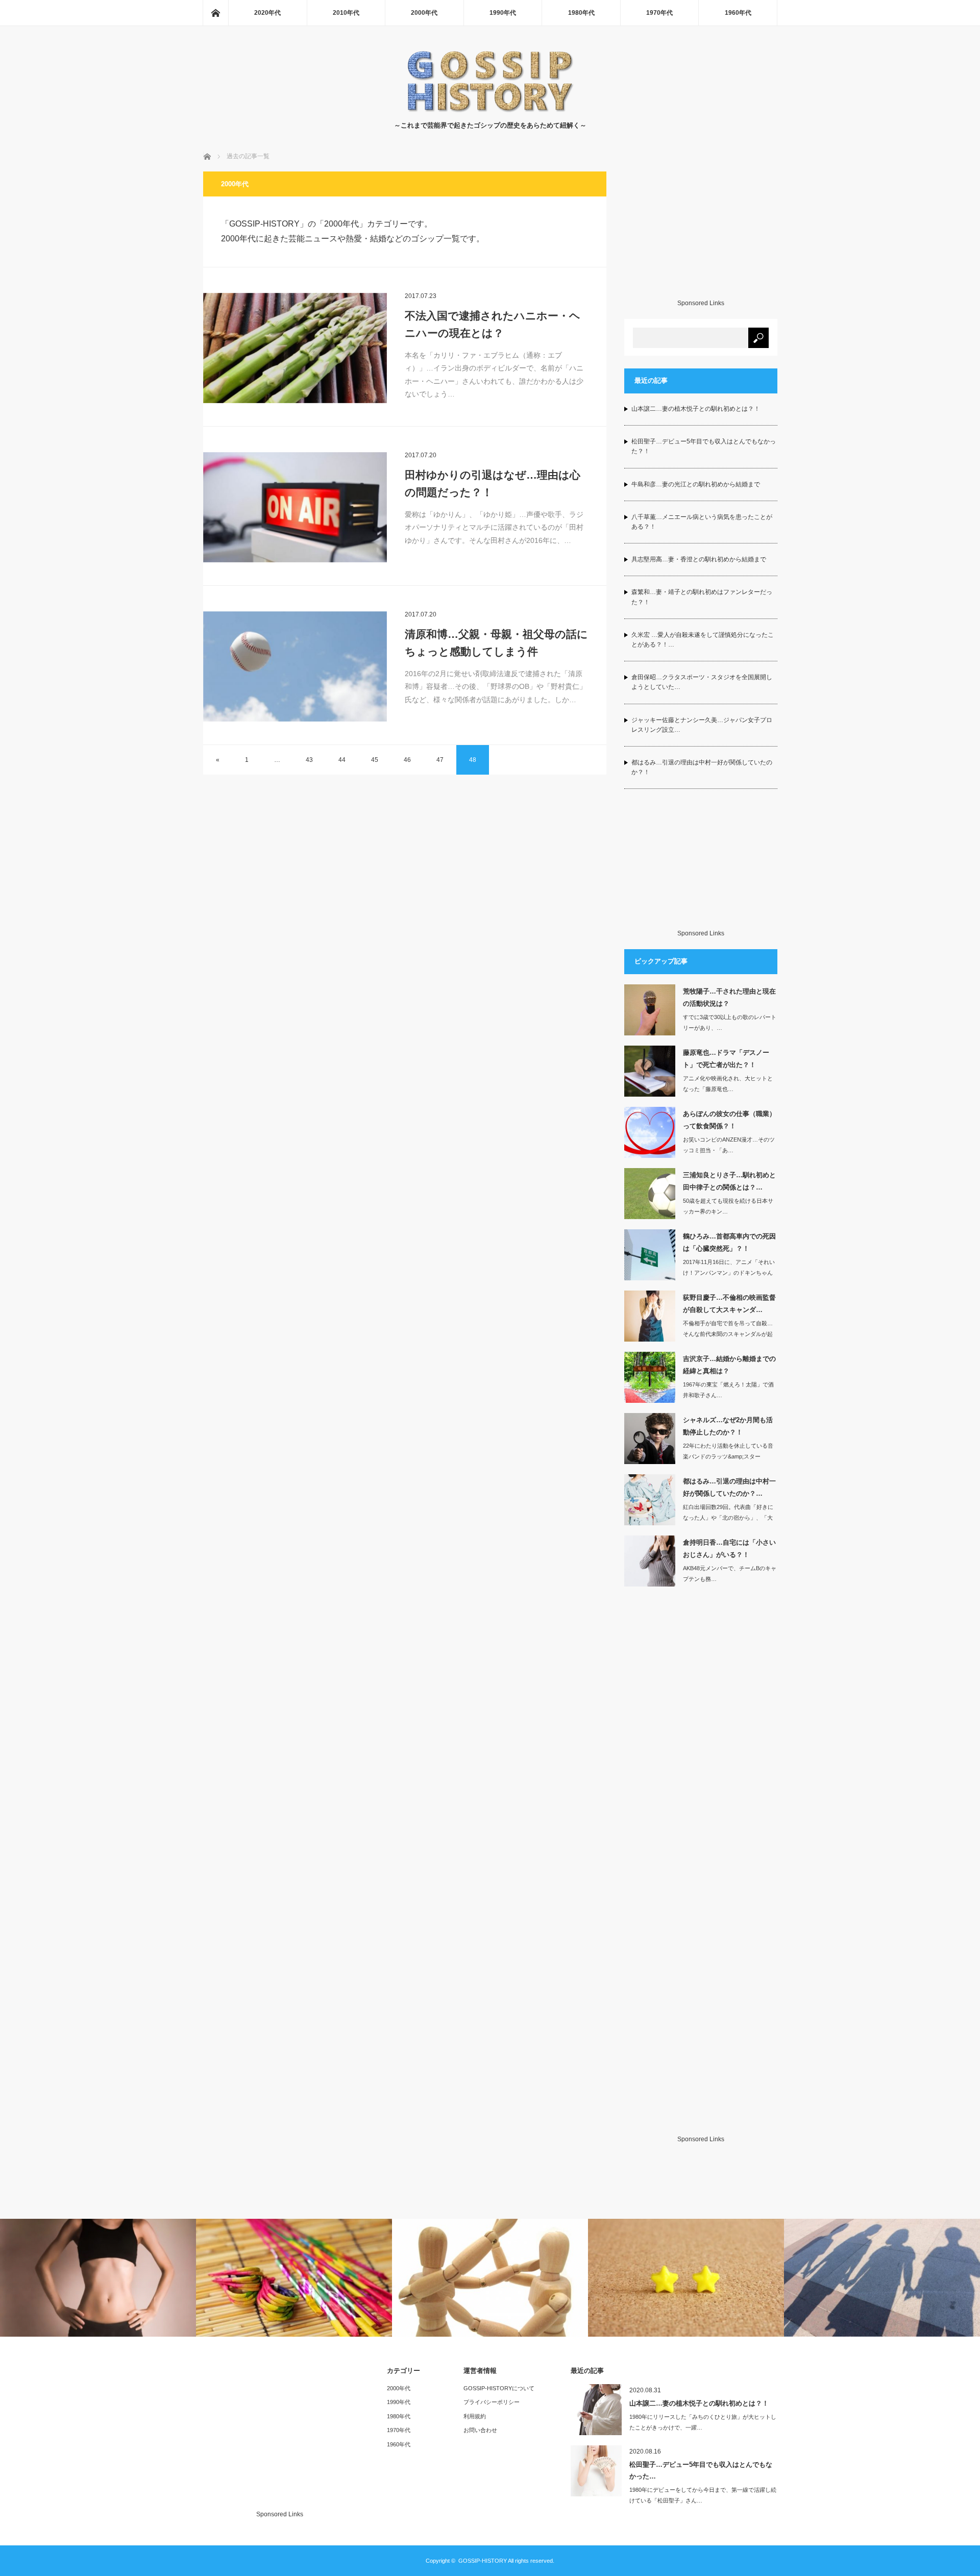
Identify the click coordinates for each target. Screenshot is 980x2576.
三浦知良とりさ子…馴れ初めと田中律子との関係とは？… (729, 1181)
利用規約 (475, 2416)
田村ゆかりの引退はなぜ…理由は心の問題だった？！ (493, 484)
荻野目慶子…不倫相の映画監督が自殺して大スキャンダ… (729, 1303)
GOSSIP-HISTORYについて (499, 2388)
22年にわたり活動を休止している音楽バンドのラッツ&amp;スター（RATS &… (728, 1456)
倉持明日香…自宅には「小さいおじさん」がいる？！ (729, 1548)
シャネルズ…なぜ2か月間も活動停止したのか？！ (728, 1426)
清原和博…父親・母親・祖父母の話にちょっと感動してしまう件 (496, 643)
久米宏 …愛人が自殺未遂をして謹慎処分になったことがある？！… (703, 640)
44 (342, 760)
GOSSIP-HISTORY (483, 2561)
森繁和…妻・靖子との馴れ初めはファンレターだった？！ (702, 597)
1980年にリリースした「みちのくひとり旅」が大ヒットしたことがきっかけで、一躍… (703, 2422)
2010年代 (346, 13)
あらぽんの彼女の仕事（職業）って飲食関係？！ (729, 1120)
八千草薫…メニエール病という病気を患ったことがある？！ (702, 522)
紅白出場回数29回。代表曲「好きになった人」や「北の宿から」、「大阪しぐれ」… (728, 1518)
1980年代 (581, 13)
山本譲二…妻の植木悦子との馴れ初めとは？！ (696, 409)
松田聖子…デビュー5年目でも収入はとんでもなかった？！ (704, 446)
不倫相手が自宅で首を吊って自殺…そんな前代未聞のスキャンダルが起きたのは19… (728, 1334)
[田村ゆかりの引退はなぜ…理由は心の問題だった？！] (295, 507)
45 (375, 760)
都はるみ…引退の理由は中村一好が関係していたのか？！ (702, 767)
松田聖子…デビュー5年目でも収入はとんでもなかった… (701, 2470)
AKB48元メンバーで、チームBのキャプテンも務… (730, 1574)
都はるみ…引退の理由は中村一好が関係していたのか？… (729, 1487)
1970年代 (659, 13)
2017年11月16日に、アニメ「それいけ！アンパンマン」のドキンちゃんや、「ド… (729, 1273)
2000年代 (424, 13)
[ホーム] (215, 13)
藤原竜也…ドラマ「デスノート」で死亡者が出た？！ (726, 1058)
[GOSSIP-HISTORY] (490, 110)
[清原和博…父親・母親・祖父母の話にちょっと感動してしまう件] (295, 666)
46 (407, 760)
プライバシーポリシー (492, 2402)
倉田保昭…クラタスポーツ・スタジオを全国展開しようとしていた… (702, 682)
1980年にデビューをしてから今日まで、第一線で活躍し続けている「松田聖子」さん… (703, 2495)
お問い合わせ (480, 2430)
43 (309, 760)
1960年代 (738, 13)
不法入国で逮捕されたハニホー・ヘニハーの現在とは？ (493, 324)
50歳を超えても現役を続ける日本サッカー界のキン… (728, 1206)
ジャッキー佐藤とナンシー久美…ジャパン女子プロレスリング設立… (702, 725)
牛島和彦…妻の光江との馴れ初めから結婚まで (696, 484)
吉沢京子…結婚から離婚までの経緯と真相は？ (729, 1365)
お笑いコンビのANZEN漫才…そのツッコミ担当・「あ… (729, 1145)
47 (440, 760)
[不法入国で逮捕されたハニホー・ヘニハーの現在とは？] (295, 348)
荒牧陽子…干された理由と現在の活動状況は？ (729, 997)
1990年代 (503, 13)
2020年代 (267, 13)
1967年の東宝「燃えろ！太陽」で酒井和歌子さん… (728, 1390)
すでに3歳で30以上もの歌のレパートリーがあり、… (730, 1022)
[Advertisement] (701, 235)
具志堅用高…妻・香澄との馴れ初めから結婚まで (699, 559)
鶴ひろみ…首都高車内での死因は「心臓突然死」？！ (729, 1242)
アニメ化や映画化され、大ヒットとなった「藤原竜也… (728, 1084)
